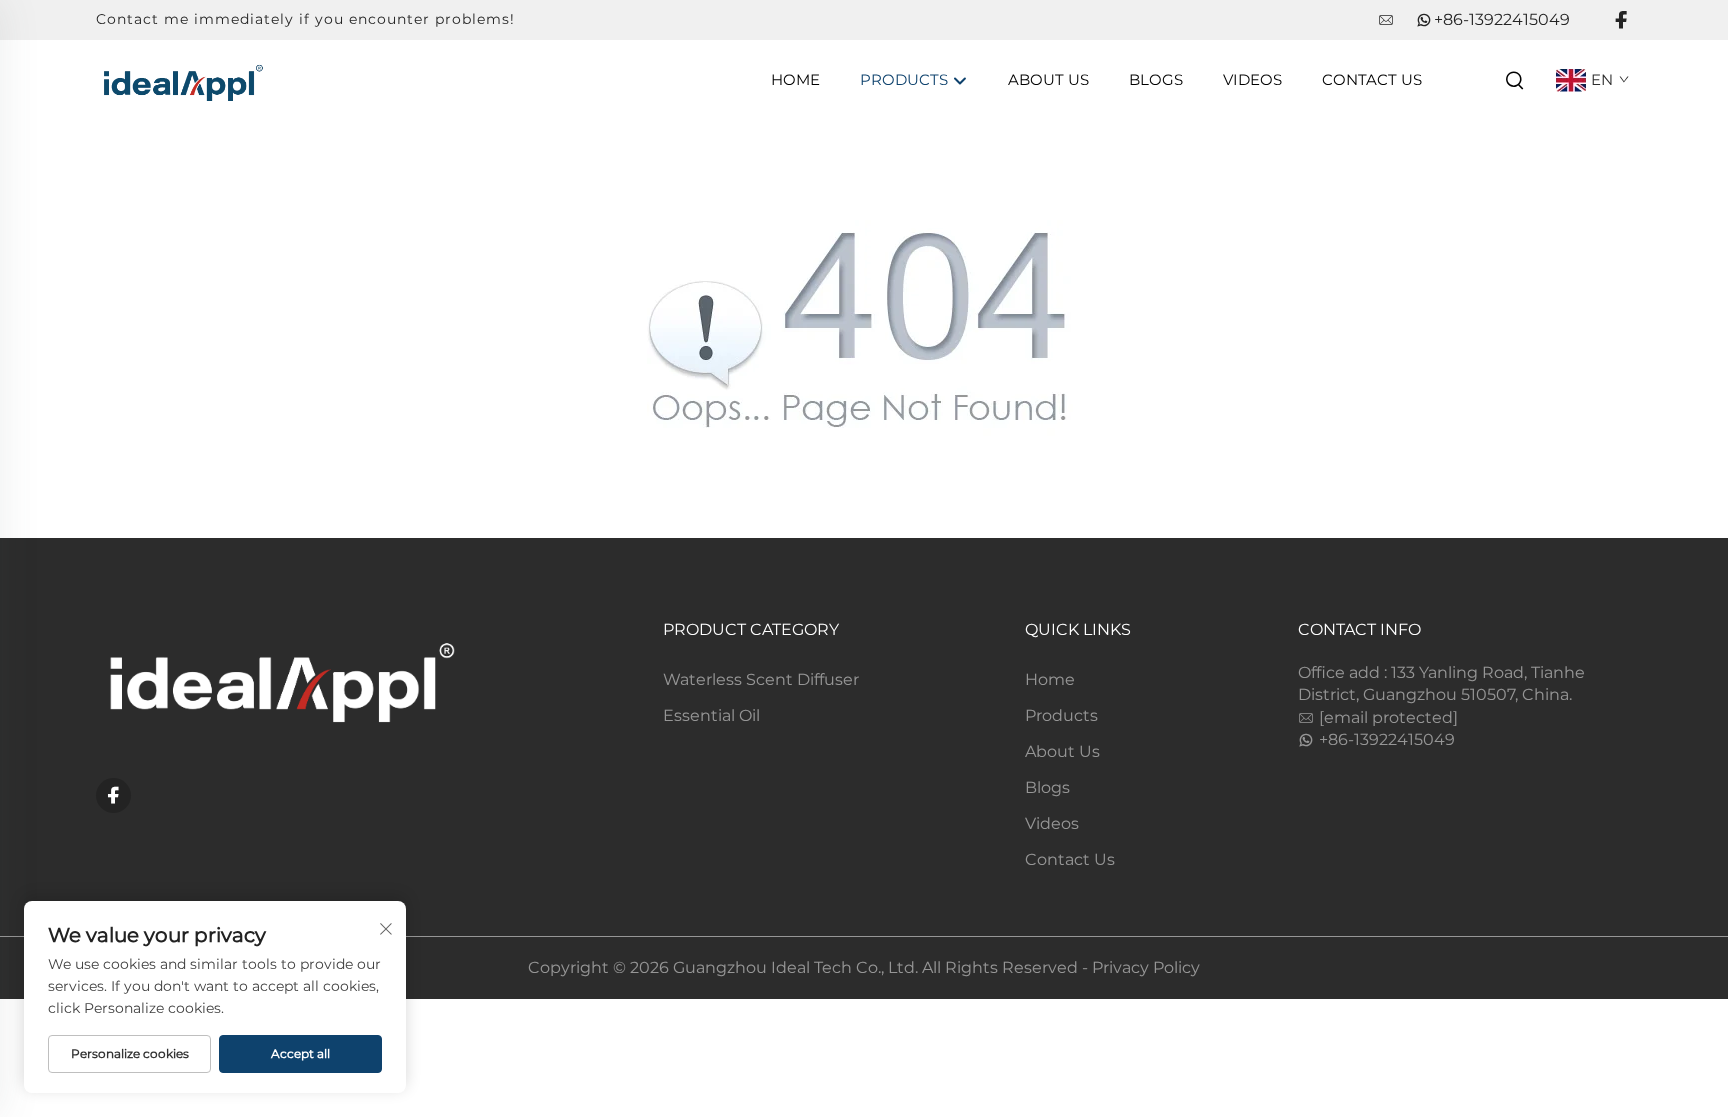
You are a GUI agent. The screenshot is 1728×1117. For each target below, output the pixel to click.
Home (795, 79)
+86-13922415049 (1502, 19)
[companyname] (182, 78)
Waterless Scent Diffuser (761, 679)
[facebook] (1621, 20)
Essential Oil (711, 715)
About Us (1048, 79)
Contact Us (1372, 79)
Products (906, 79)
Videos (1252, 79)
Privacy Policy (1146, 967)
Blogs (1156, 79)
